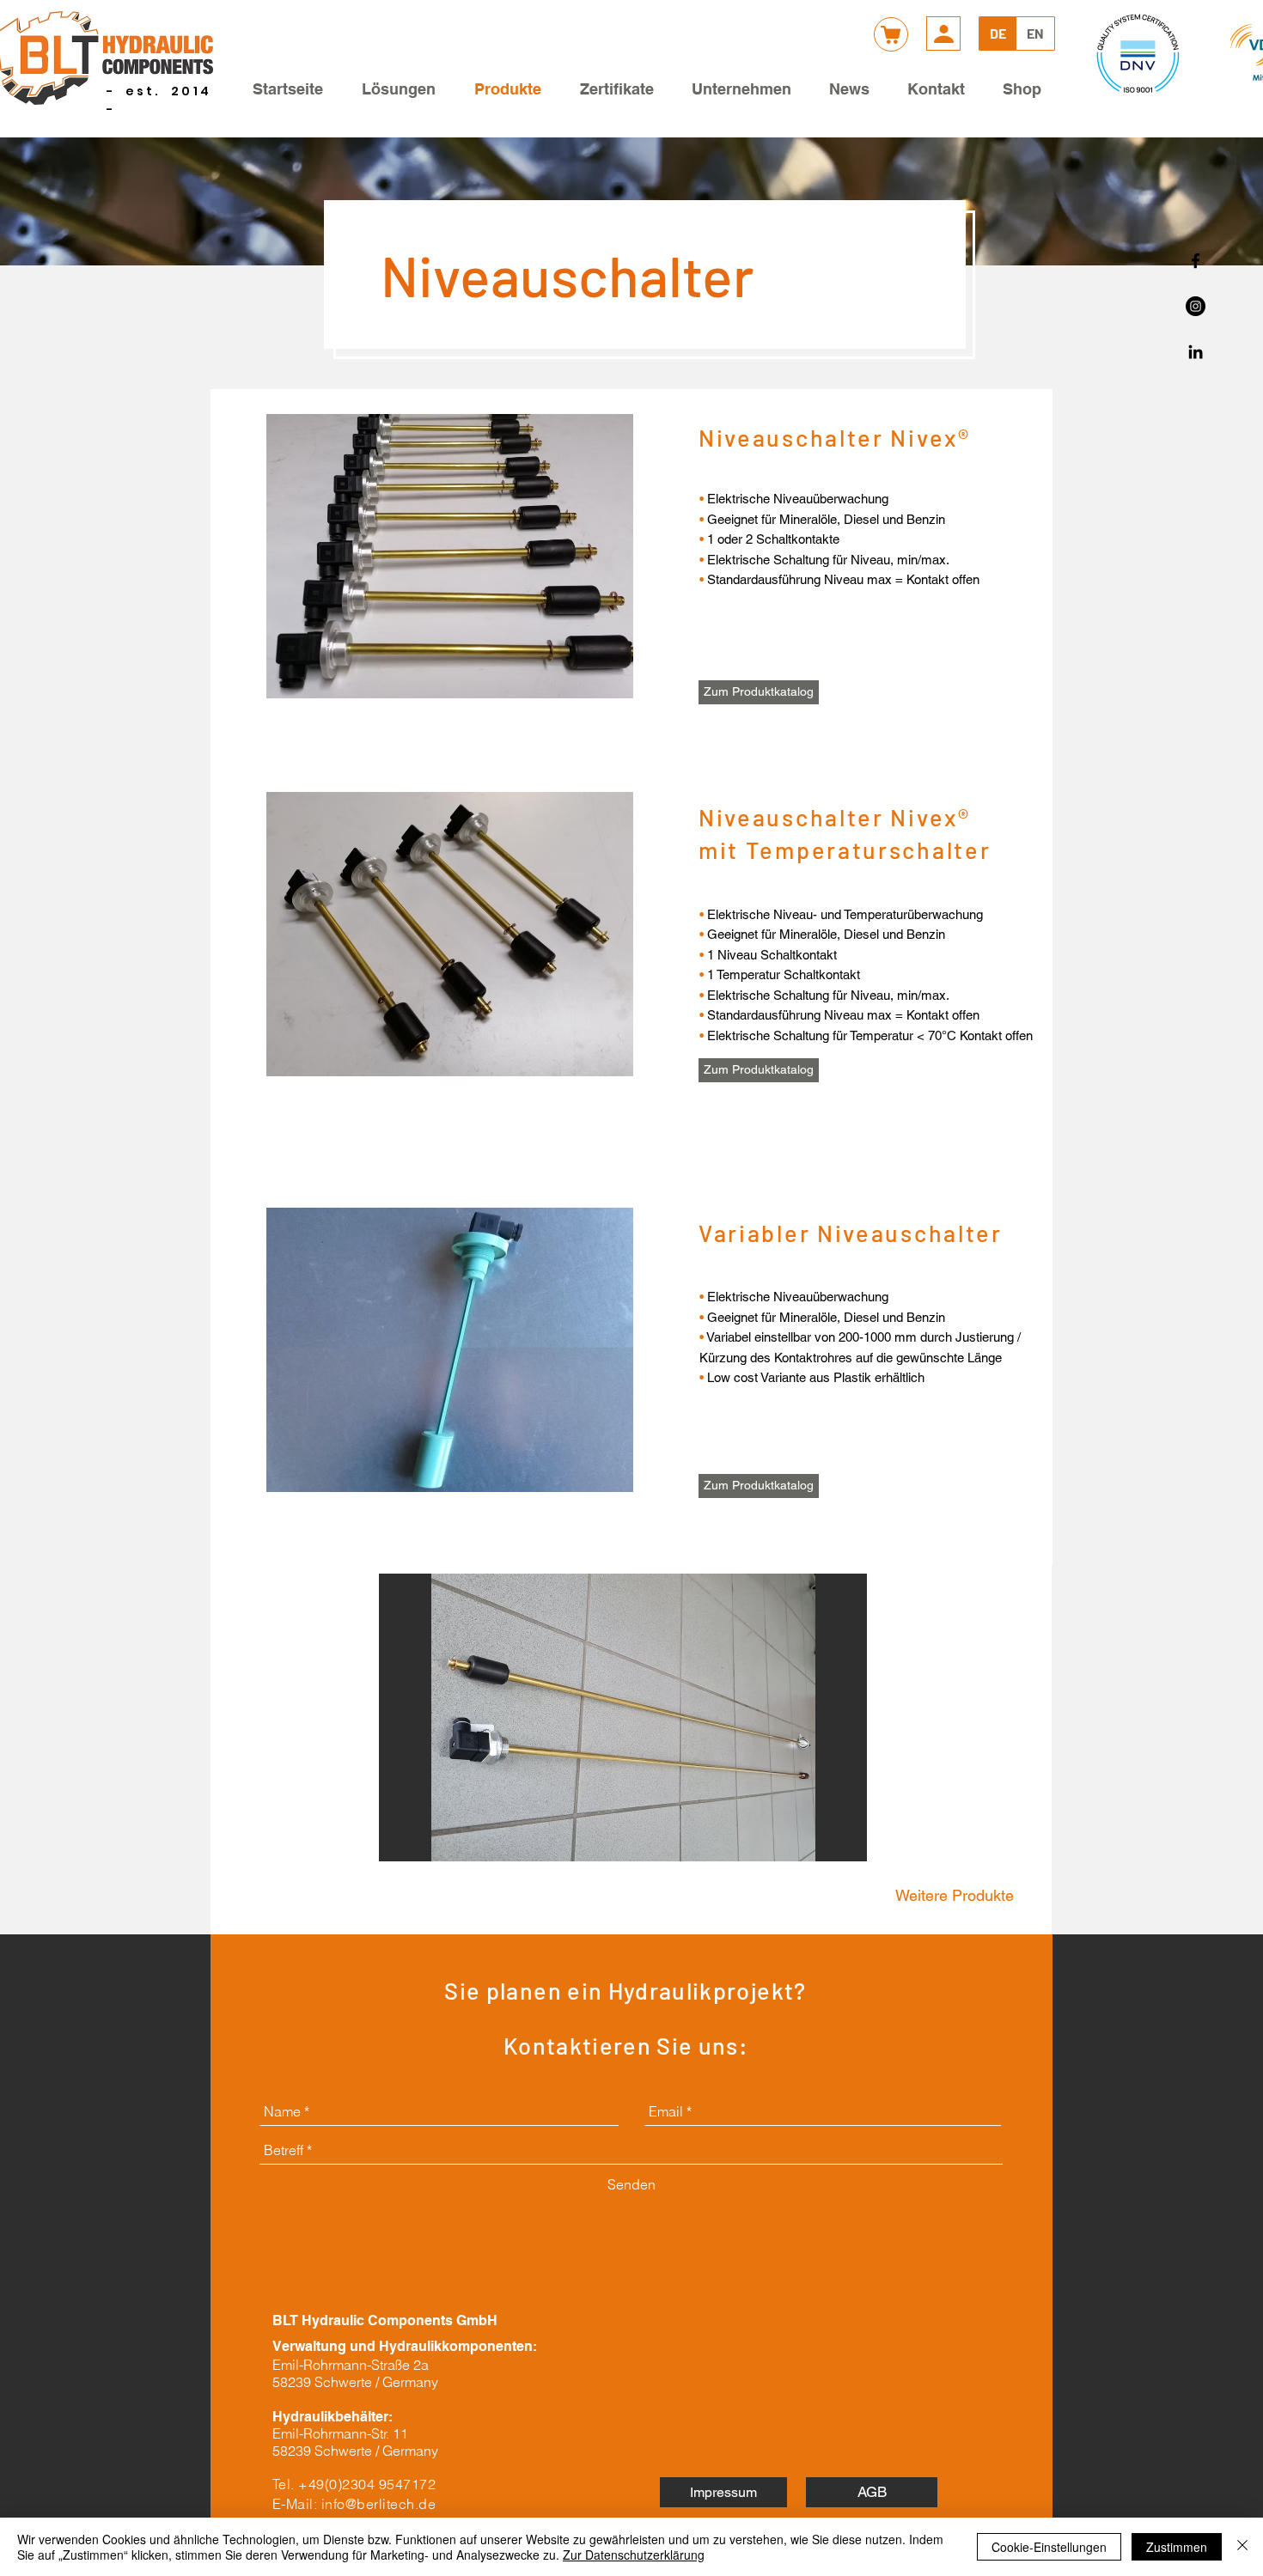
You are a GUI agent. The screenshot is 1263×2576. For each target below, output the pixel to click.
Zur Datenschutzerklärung (634, 2555)
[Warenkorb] (891, 34)
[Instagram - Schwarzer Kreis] (1196, 306)
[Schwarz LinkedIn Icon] (1196, 352)
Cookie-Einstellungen (1049, 2547)
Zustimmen (1177, 2547)
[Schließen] (1242, 2547)
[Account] (943, 33)
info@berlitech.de (378, 2504)
